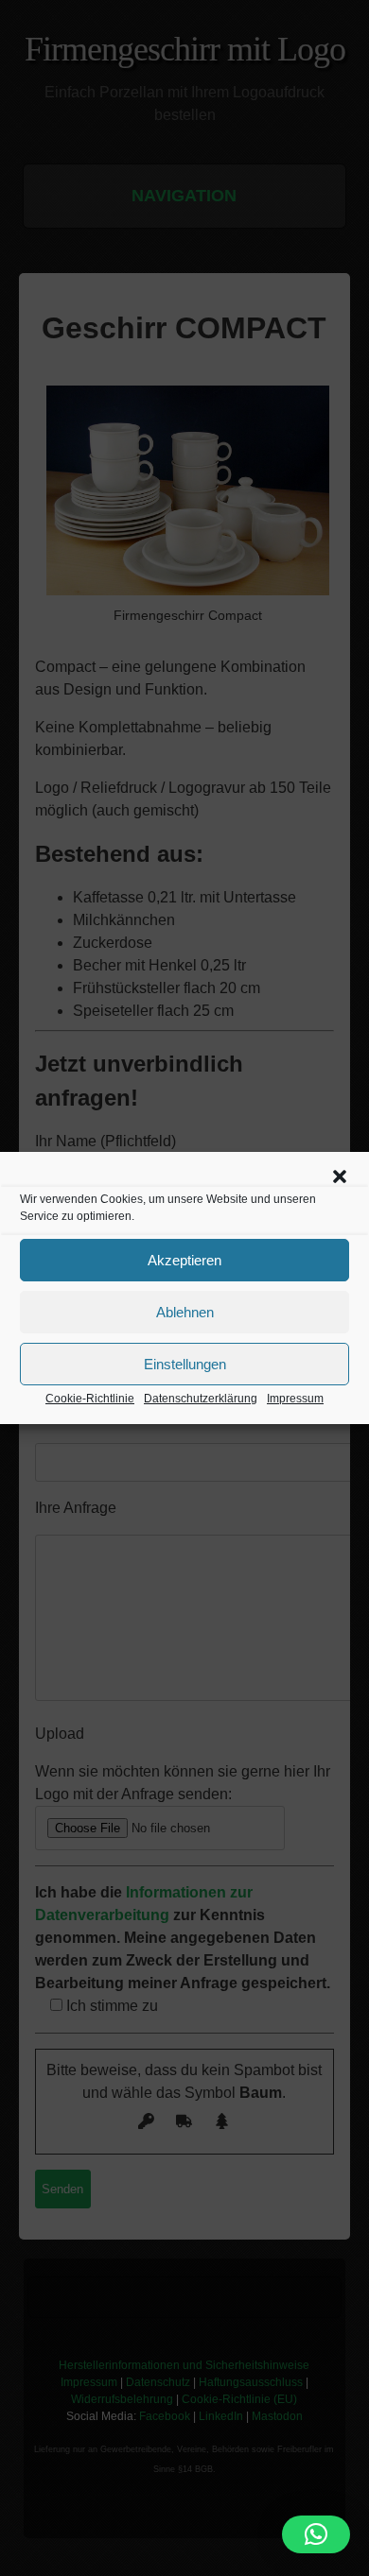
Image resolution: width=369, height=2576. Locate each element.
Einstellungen (185, 1364)
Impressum (295, 1399)
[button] (340, 1176)
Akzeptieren (184, 1260)
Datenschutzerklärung (201, 1399)
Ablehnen (185, 1312)
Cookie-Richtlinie (90, 1399)
